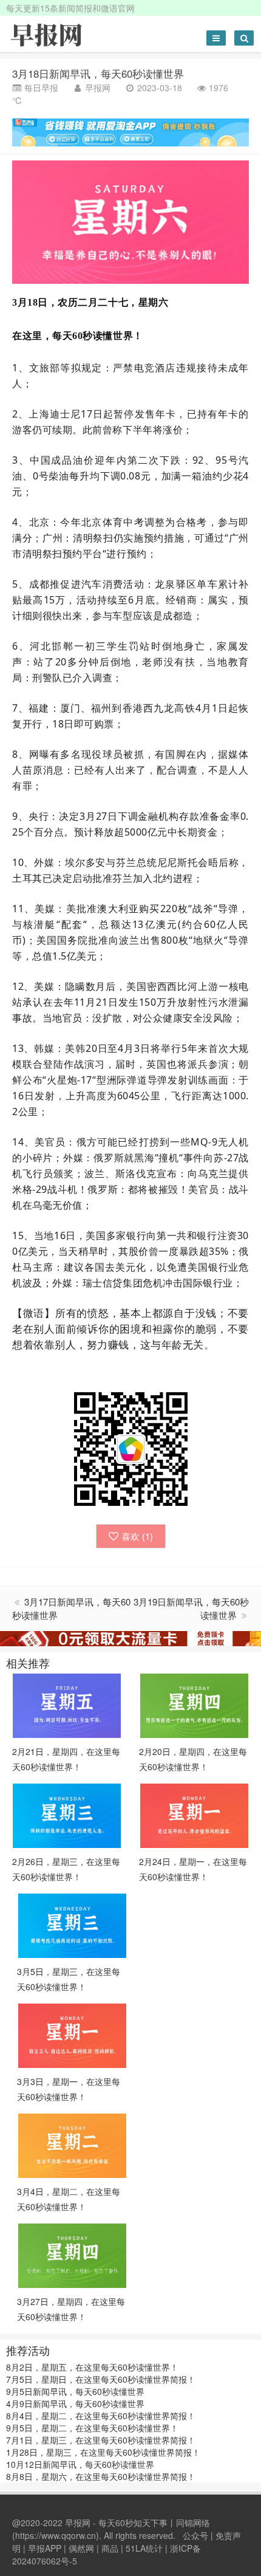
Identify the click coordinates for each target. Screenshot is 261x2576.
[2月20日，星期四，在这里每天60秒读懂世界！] (194, 1705)
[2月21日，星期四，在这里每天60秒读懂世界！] (67, 1705)
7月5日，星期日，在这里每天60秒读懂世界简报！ (101, 2379)
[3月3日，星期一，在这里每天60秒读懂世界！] (72, 2035)
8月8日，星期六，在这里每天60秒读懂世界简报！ (101, 2476)
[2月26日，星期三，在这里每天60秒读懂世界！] (67, 1815)
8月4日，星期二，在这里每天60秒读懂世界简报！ (101, 2416)
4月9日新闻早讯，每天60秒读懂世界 (75, 2403)
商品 (110, 2548)
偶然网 (81, 2548)
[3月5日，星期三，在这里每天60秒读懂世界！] (72, 1925)
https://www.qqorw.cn (56, 2535)
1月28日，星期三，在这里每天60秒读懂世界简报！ (103, 2452)
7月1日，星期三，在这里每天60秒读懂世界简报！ (101, 2440)
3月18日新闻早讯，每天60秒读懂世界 (98, 73)
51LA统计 (144, 2548)
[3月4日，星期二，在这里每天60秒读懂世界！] (72, 2145)
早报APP (45, 2548)
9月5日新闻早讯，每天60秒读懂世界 (75, 2391)
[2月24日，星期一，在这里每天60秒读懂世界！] (194, 1815)
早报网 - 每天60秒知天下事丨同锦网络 (137, 2523)
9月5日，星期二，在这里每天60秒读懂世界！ (92, 2428)
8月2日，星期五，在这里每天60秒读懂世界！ (92, 2367)
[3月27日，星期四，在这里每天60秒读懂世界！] (72, 2255)
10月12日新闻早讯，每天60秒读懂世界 (80, 2464)
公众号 (195, 2535)
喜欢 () (137, 1536)
